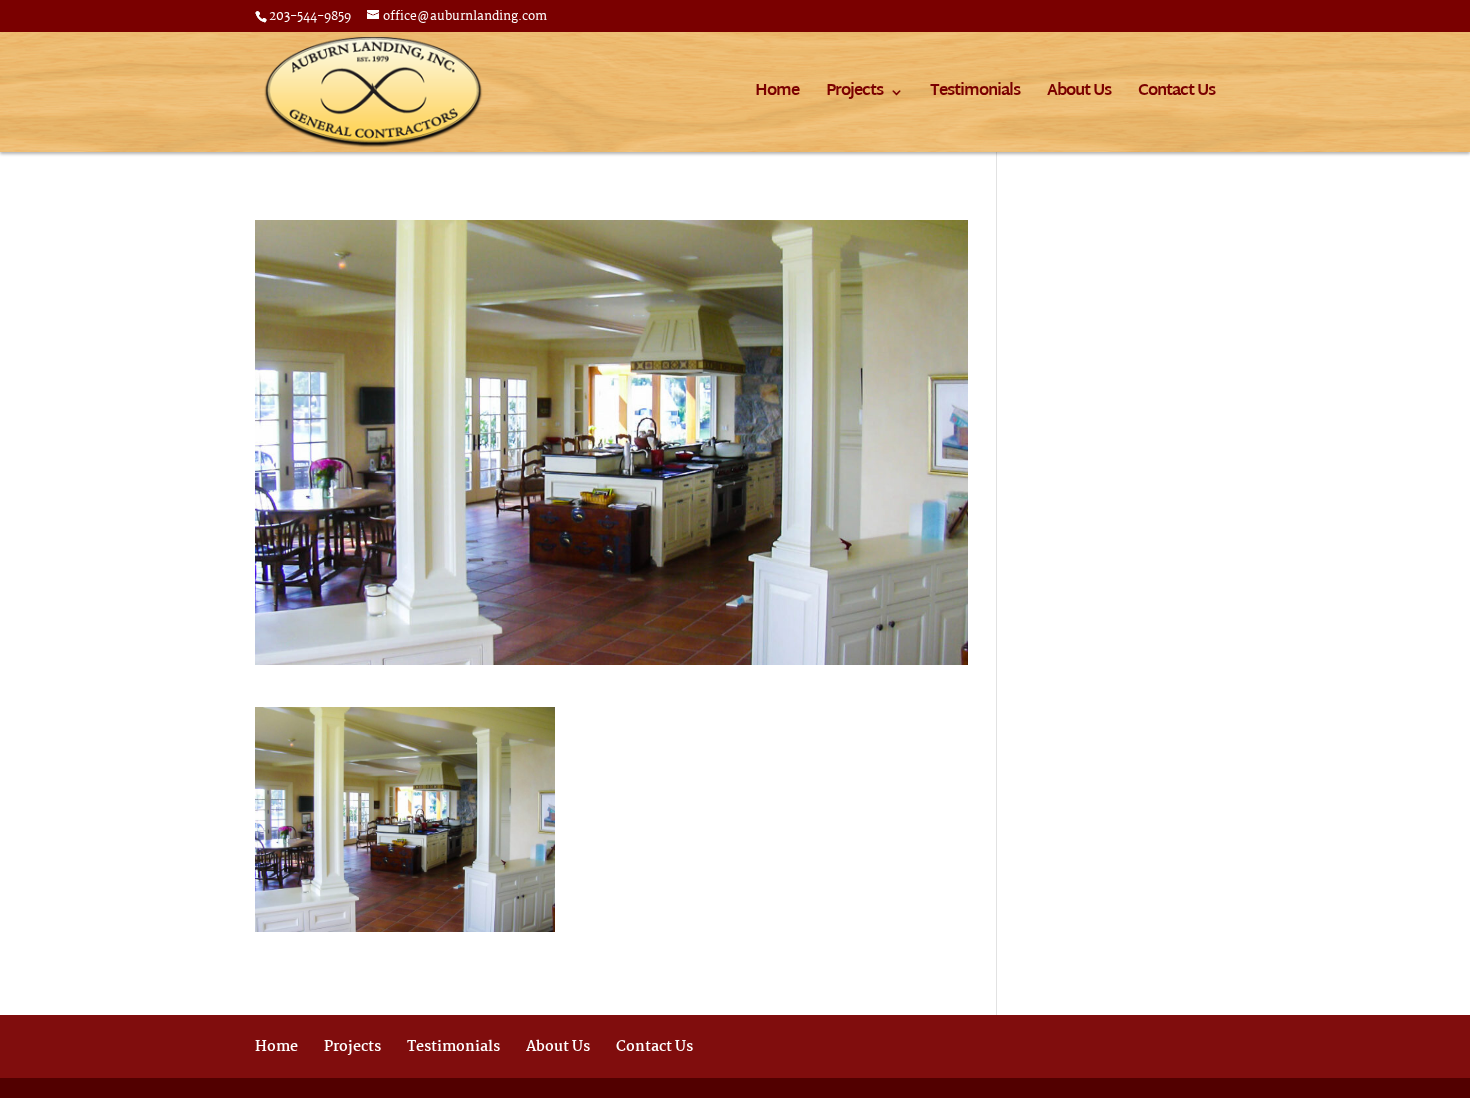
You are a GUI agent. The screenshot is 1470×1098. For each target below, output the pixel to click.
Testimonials (975, 95)
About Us (1079, 95)
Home (777, 95)
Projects (854, 95)
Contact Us (1176, 95)
